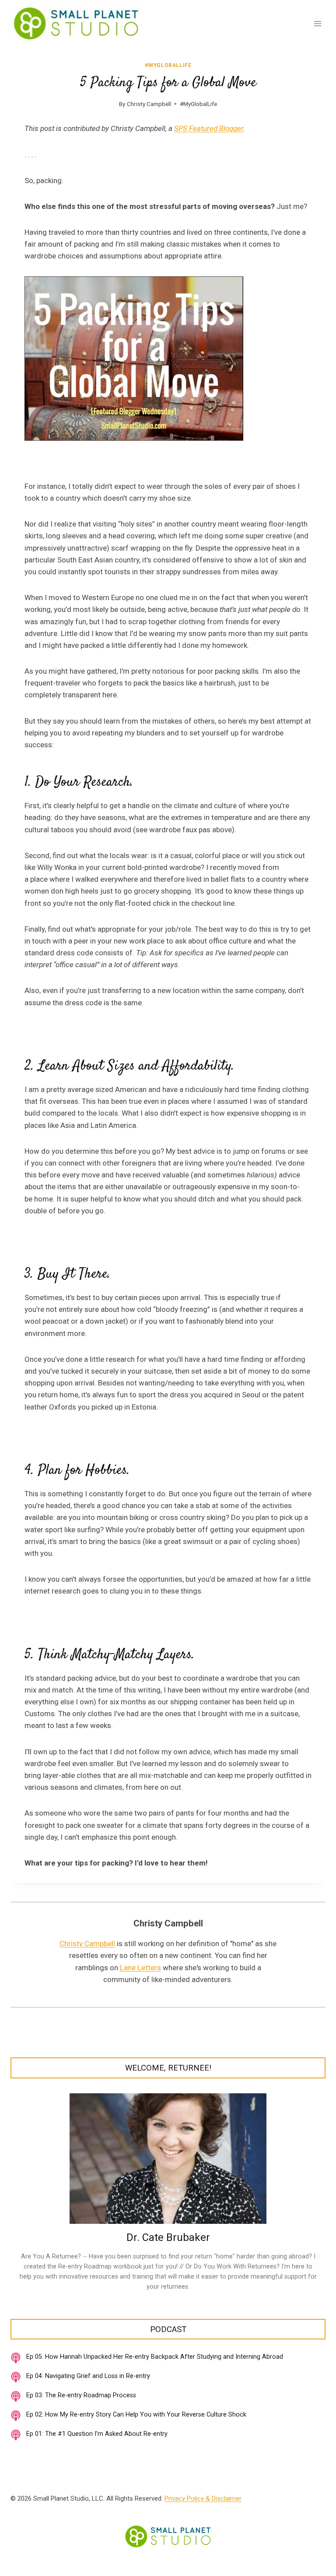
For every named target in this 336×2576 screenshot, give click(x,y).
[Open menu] (317, 23)
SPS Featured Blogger (209, 128)
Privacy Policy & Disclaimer (203, 2498)
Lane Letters (140, 1968)
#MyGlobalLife (168, 65)
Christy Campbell (149, 104)
